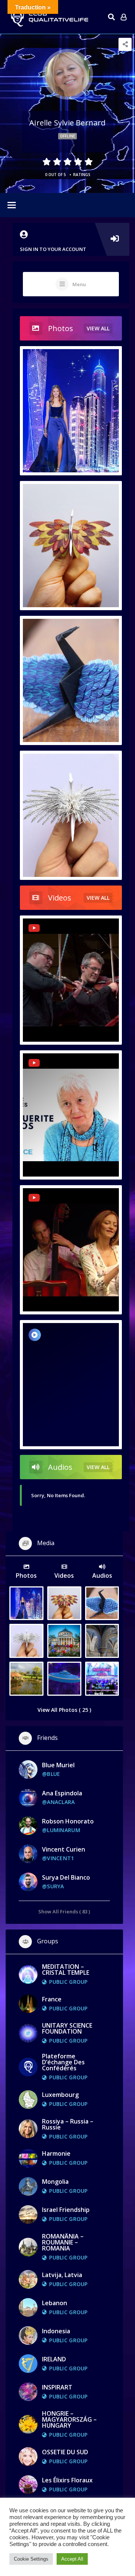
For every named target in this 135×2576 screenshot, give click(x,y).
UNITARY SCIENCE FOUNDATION (67, 2028)
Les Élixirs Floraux (67, 2480)
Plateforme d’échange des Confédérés (63, 2062)
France (52, 1999)
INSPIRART (57, 2387)
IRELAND (54, 2359)
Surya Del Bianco (66, 1877)
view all (98, 328)
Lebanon (55, 2303)
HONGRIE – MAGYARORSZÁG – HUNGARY (69, 2419)
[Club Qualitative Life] (49, 17)
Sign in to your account (53, 249)
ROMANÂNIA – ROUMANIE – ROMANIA (63, 2242)
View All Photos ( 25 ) (64, 1710)
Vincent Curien (64, 1849)
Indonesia (56, 2331)
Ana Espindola (62, 1793)
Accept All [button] (72, 2559)
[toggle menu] (12, 206)
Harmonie (56, 2153)
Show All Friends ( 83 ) (64, 1911)
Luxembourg (60, 2095)
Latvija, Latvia (62, 2275)
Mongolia (55, 2182)
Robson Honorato (68, 1821)
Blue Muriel (58, 1765)
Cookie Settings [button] (31, 2559)
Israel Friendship (66, 2210)
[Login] (124, 17)
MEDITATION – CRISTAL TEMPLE (66, 1970)
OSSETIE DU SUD (65, 2452)
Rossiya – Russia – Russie (68, 2124)
